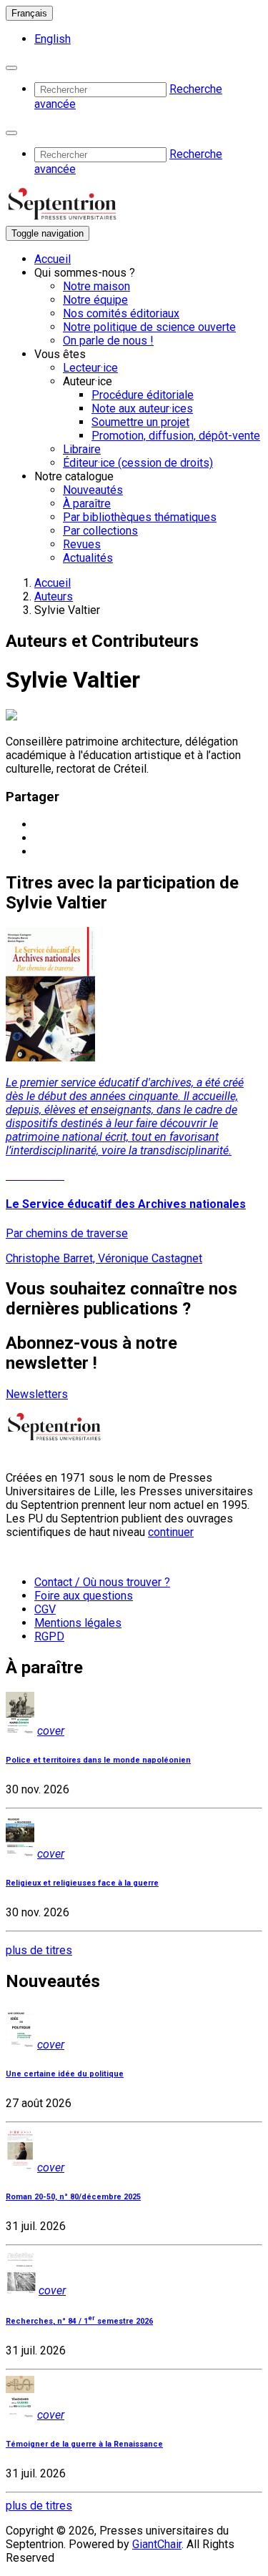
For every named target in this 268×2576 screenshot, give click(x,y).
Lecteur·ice (90, 368)
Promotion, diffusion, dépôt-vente (176, 436)
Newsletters (37, 1394)
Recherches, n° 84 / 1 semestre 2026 (79, 2321)
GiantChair (157, 2544)
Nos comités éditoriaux (121, 313)
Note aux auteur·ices (142, 408)
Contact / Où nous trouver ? (102, 1582)
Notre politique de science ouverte (149, 327)
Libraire (82, 449)
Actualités (88, 558)
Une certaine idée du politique (65, 2074)
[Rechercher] (11, 68)
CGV (45, 1609)
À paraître (87, 504)
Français (29, 13)
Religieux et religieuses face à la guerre (82, 1883)
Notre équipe (95, 300)
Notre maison (96, 286)
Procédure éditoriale (143, 395)
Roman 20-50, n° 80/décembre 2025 (73, 2197)
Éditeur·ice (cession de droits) (138, 463)
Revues (82, 544)
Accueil (53, 259)
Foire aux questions (84, 1596)
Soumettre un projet (140, 422)
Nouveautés (93, 490)
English (53, 39)
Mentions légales (78, 1623)
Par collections (100, 531)
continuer (171, 1532)
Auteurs (54, 596)
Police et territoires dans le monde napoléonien (98, 1760)
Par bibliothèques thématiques (140, 517)
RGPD (49, 1636)
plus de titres (39, 1950)
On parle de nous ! (108, 341)
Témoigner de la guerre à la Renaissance (84, 2444)
